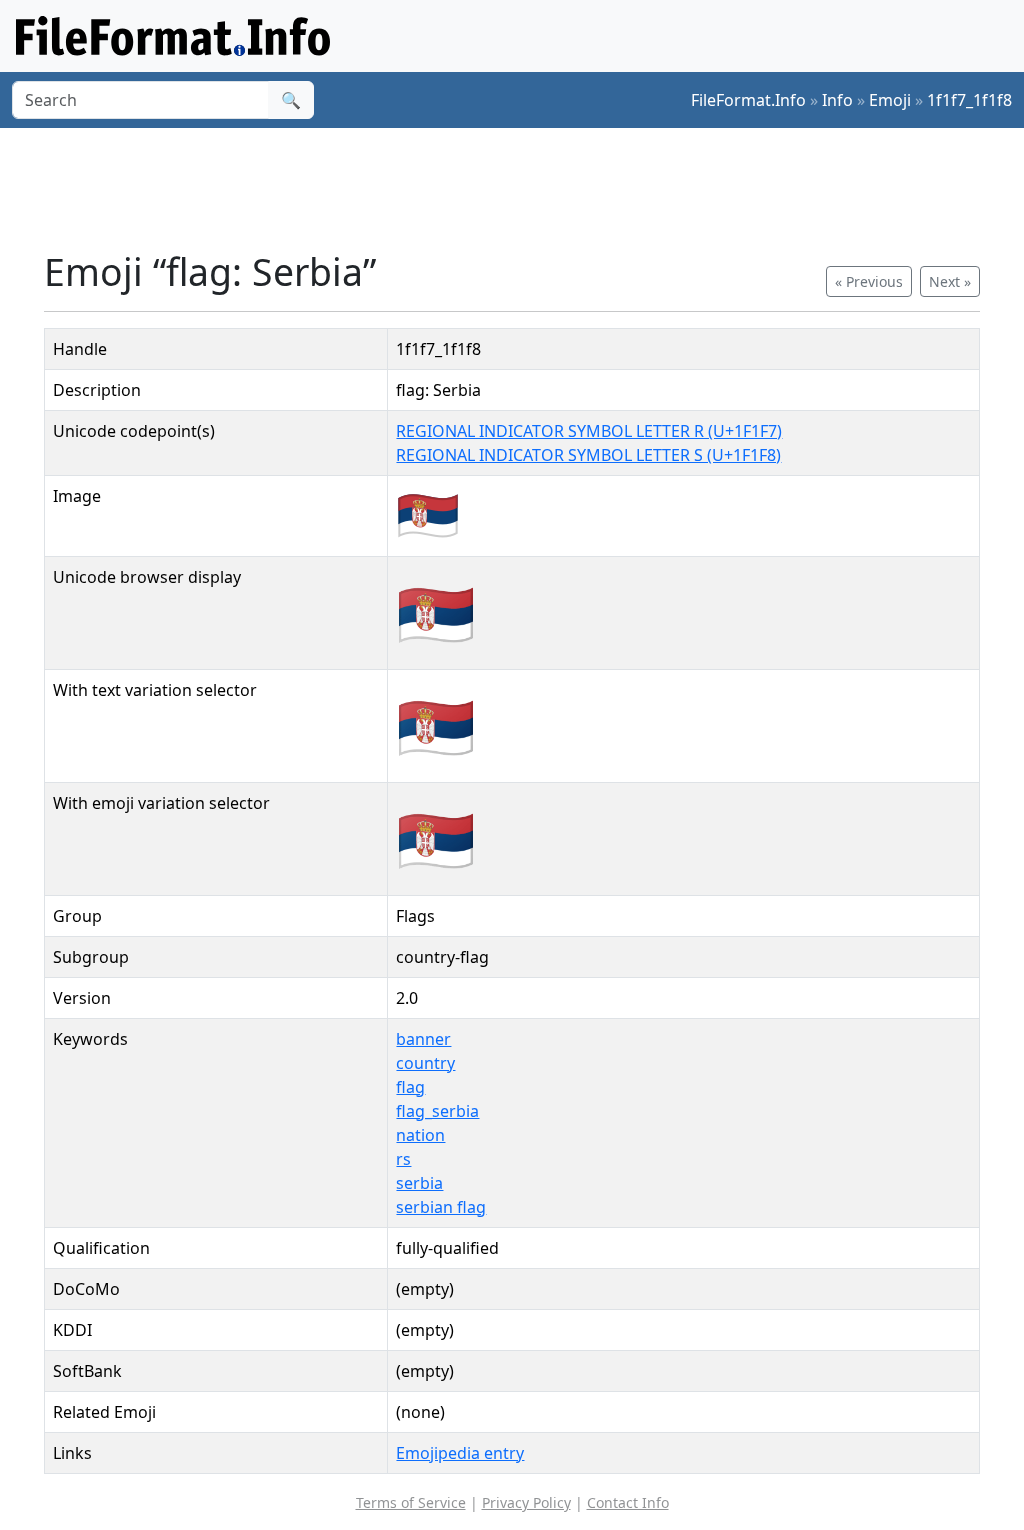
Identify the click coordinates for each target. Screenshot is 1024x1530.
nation (420, 1135)
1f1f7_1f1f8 (969, 100)
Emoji (890, 100)
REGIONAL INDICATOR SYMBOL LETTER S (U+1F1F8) (588, 455)
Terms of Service (411, 1502)
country (425, 1063)
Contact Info (628, 1502)
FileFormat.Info (748, 100)
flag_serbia (437, 1111)
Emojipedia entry (460, 1453)
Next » (950, 281)
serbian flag (441, 1207)
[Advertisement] (524, 189)
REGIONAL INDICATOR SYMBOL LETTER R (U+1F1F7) (589, 431)
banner (423, 1039)
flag (410, 1087)
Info (837, 100)
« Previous (869, 281)
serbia (419, 1183)
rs (403, 1159)
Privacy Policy (526, 1502)
